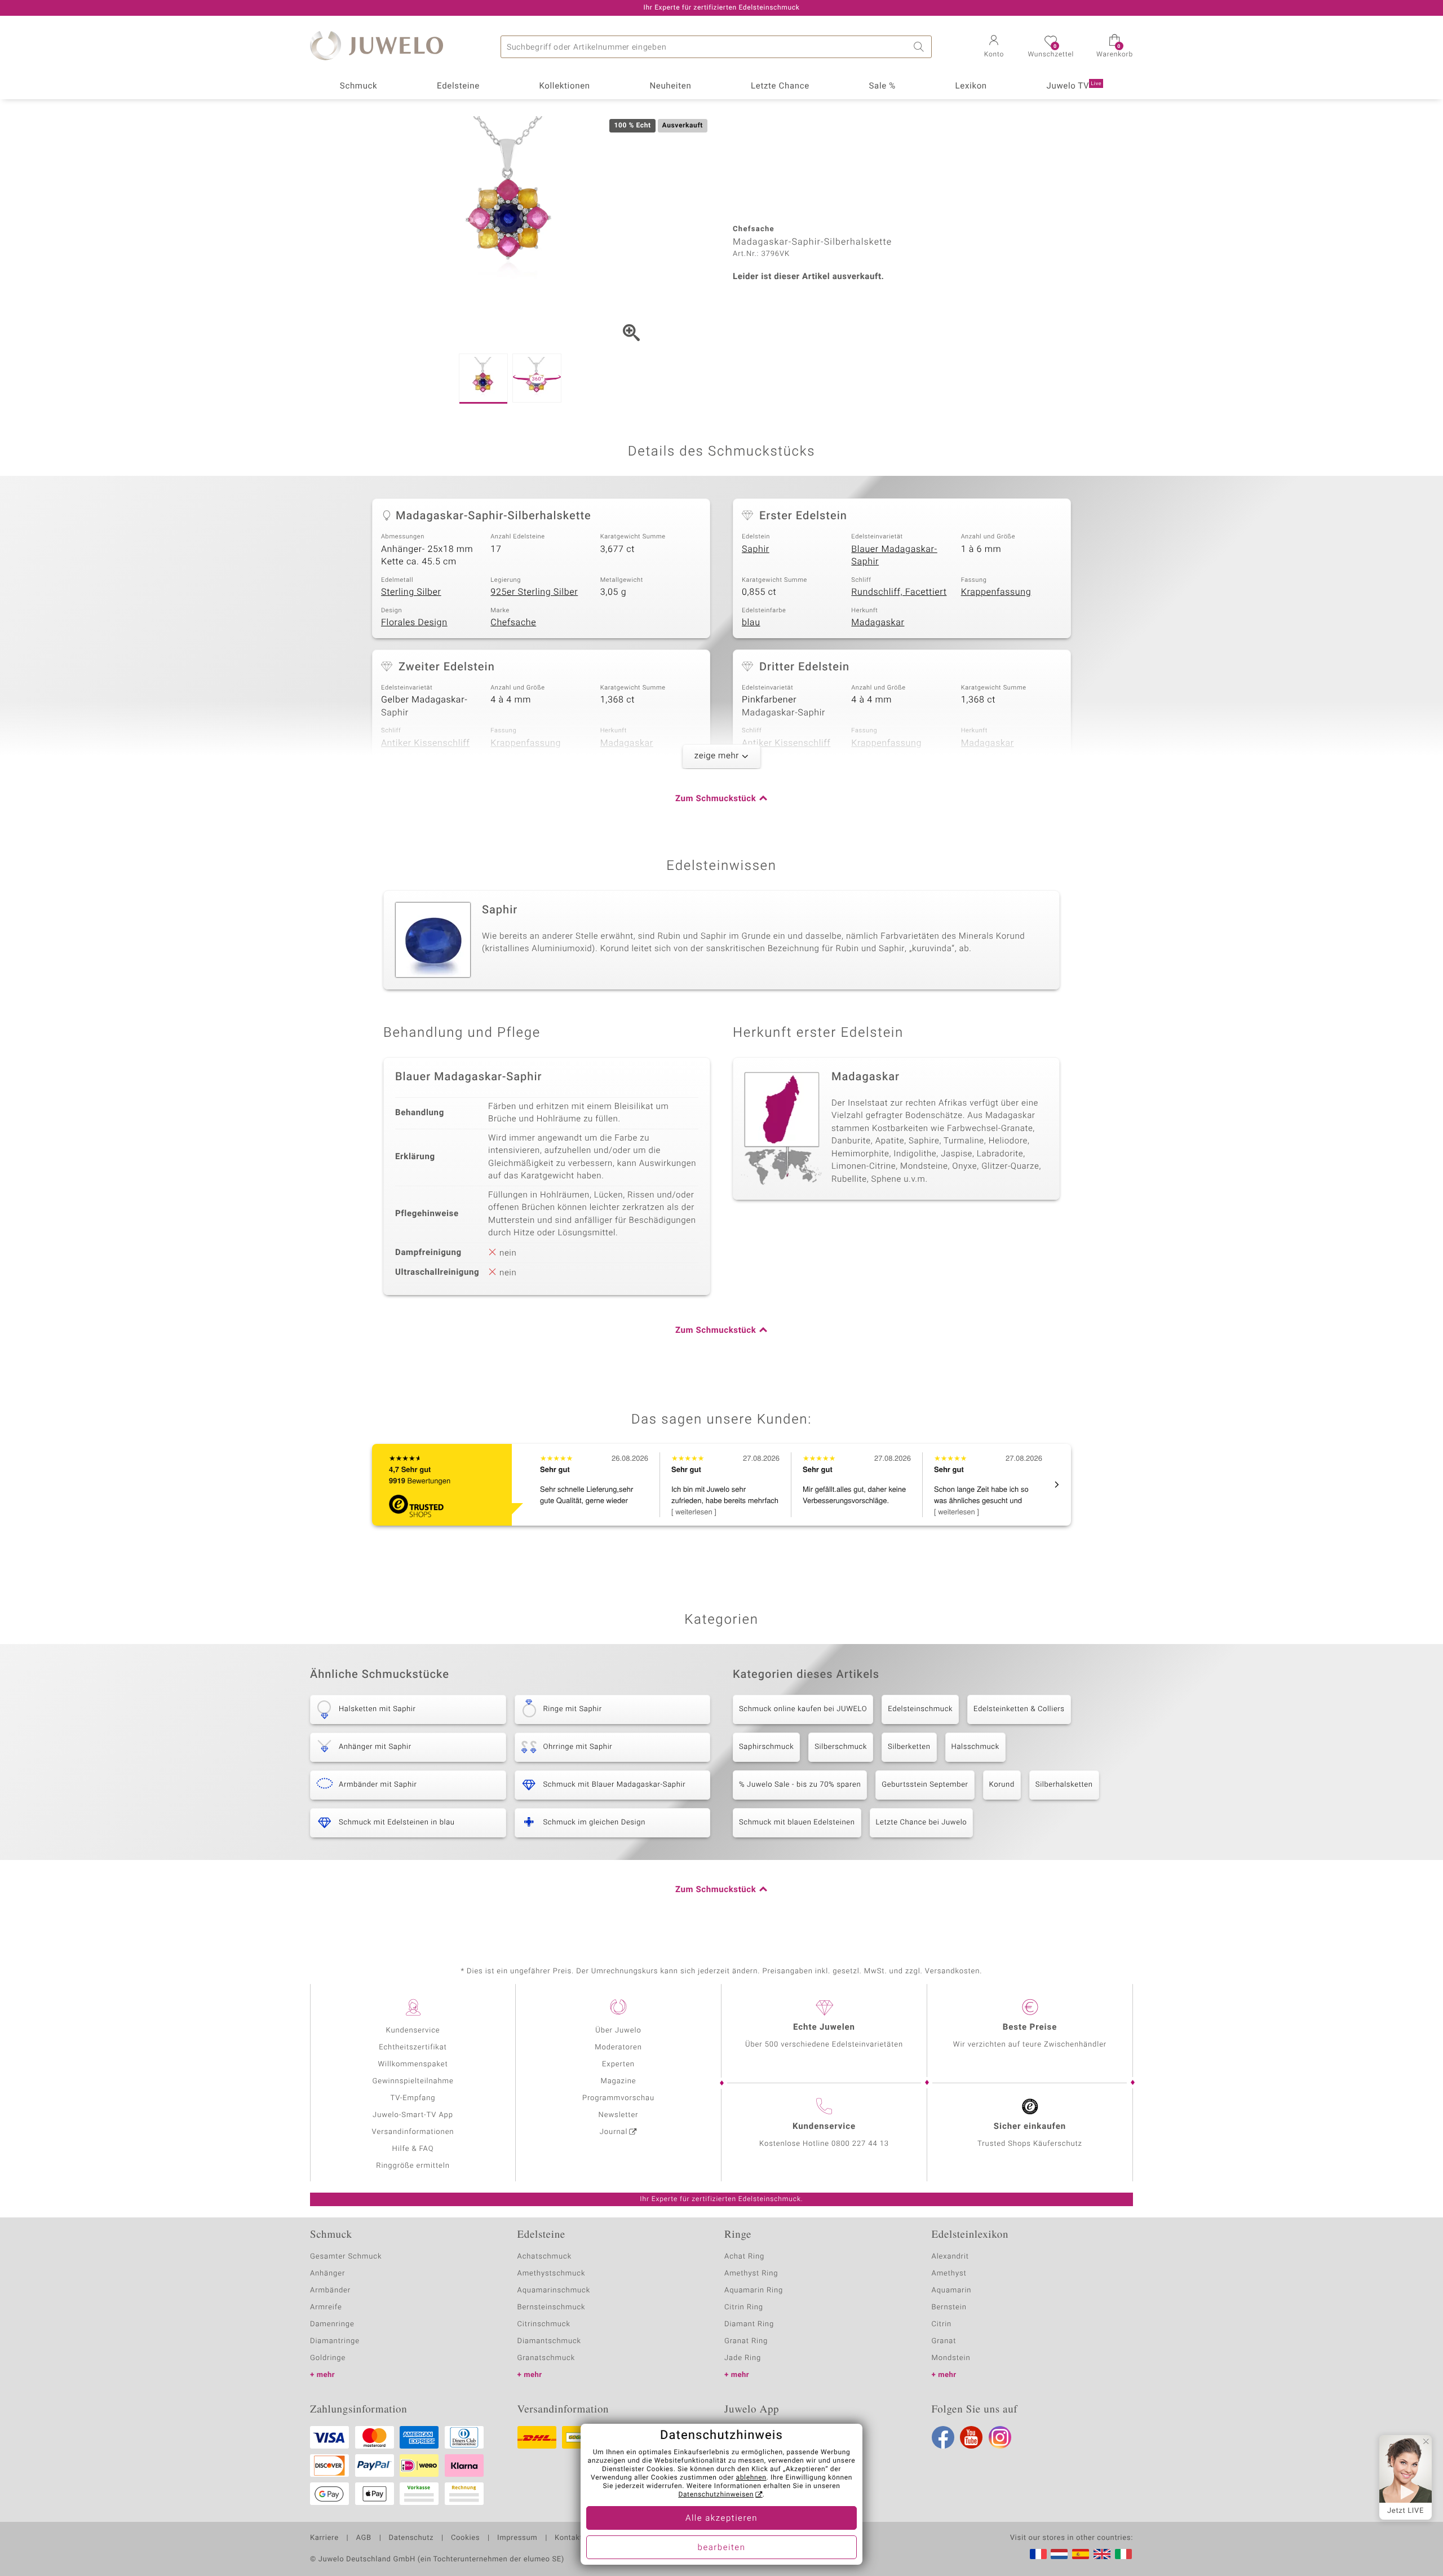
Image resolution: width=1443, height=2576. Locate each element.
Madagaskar (878, 622)
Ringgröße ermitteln (413, 2166)
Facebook (943, 2437)
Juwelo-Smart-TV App (413, 2115)
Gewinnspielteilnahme (413, 2081)
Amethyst (949, 2274)
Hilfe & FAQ (413, 2149)
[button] (994, 47)
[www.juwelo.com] (1102, 2554)
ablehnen (751, 2478)
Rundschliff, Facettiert (899, 592)
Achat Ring (744, 2257)
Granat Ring (746, 2341)
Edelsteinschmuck (920, 1709)
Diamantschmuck (549, 2341)
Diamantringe (335, 2341)
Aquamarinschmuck (554, 2290)
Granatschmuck (546, 2358)
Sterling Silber (411, 592)
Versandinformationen (413, 2132)
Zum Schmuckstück (716, 799)
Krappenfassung (996, 592)
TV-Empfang (413, 2098)
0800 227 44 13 (860, 2144)
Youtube (971, 2437)
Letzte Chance (780, 86)
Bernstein (949, 2307)
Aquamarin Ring (754, 2290)
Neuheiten (670, 86)
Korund (1002, 1785)
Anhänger (327, 2274)
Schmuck (358, 86)
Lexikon (971, 86)
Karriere (324, 2538)
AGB (363, 2538)
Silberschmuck (841, 1747)
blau (751, 622)
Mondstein (951, 2358)
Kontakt (568, 2538)
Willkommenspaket (413, 2064)
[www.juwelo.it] (1123, 2554)
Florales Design (414, 622)
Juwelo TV (1074, 86)
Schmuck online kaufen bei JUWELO (803, 1709)
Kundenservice (413, 2031)
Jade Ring (743, 2358)
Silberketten (909, 1747)
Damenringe (332, 2324)
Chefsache (513, 622)
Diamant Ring (749, 2324)
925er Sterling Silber (534, 592)
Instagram (1000, 2437)
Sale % (882, 86)
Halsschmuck (975, 1747)
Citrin (942, 2324)
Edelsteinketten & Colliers (1019, 1709)
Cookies (465, 2538)
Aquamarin (952, 2290)
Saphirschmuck (766, 1747)
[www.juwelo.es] (1081, 2554)
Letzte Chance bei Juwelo (922, 1822)
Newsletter (619, 2115)
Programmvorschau (618, 2098)
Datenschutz (411, 2538)
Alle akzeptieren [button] (721, 2518)
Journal (614, 2132)
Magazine (618, 2081)
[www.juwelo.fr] (1038, 2554)
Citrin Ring (744, 2307)
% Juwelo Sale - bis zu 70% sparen (800, 1785)
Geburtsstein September (925, 1785)
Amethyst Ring (751, 2274)
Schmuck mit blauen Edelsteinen (797, 1822)
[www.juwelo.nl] (1059, 2554)
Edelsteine (458, 86)
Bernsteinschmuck (552, 2307)
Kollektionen (565, 86)
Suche (920, 47)
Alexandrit (950, 2257)
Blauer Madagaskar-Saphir (894, 556)
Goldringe (328, 2358)
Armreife (326, 2307)
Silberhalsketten (1064, 1785)
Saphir (756, 549)
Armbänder (330, 2290)
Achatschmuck (545, 2257)
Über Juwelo (618, 2031)
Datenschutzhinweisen (716, 2495)
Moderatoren (618, 2047)
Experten (618, 2064)
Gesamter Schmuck (346, 2257)
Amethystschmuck (552, 2274)
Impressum (517, 2538)
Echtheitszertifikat (413, 2047)
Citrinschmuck (544, 2324)
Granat (944, 2341)
